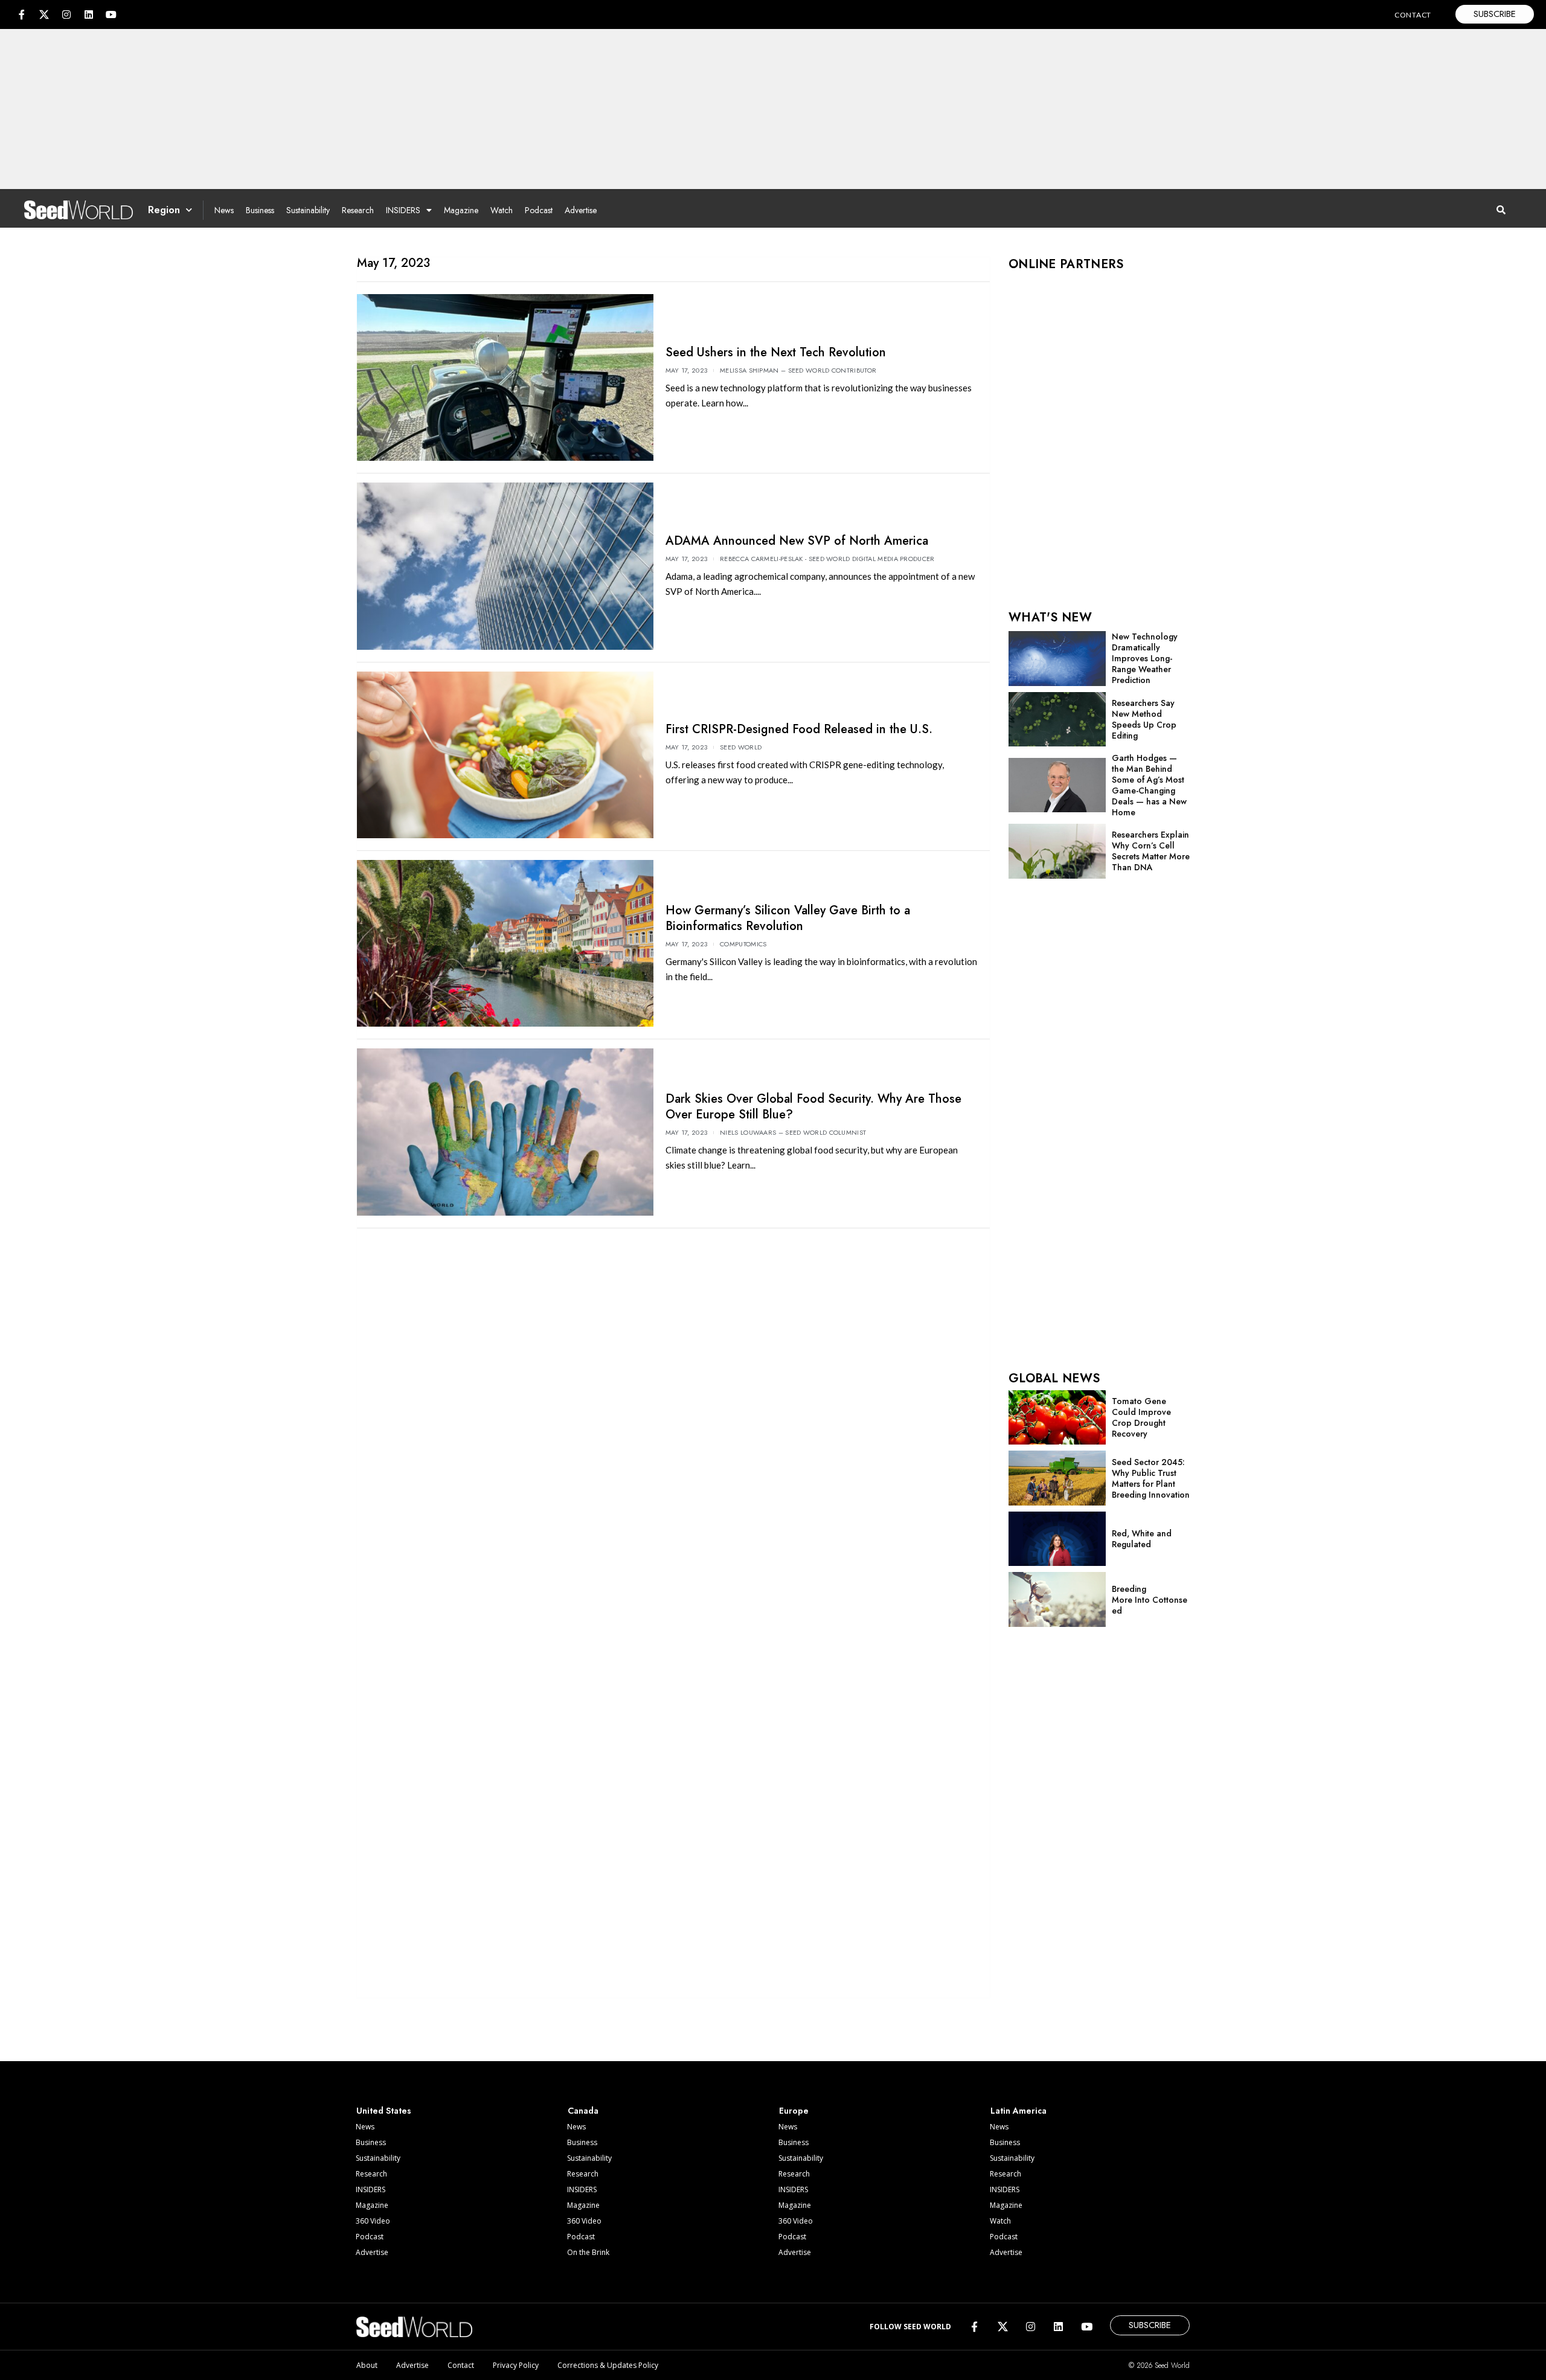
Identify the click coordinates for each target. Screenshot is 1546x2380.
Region (164, 210)
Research (358, 210)
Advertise (581, 210)
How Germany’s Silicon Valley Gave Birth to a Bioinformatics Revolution (788, 918)
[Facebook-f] (22, 14)
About (367, 2365)
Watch (502, 210)
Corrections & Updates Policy (608, 2365)
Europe (794, 2111)
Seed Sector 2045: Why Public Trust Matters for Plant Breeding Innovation (1151, 1478)
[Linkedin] (89, 14)
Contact (461, 2365)
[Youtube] (111, 14)
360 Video (373, 2221)
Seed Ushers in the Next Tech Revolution (776, 352)
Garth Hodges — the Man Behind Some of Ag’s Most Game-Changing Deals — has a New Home (1149, 785)
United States (384, 2111)
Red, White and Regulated (1142, 1539)
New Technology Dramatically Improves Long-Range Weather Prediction (1145, 658)
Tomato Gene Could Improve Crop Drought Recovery (1141, 1417)
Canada (583, 2111)
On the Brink (588, 2252)
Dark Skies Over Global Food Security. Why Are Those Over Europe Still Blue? (813, 1107)
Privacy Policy (516, 2365)
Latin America (1018, 2111)
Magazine (461, 210)
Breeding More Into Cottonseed (1150, 1600)
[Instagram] (66, 14)
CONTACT (1413, 15)
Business (260, 210)
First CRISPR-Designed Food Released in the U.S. (799, 729)
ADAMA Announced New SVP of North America (797, 541)
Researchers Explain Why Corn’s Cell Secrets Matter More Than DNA (1151, 851)
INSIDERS (403, 210)
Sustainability (308, 210)
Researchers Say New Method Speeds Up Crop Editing (1144, 719)
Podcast (539, 210)
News (224, 210)
